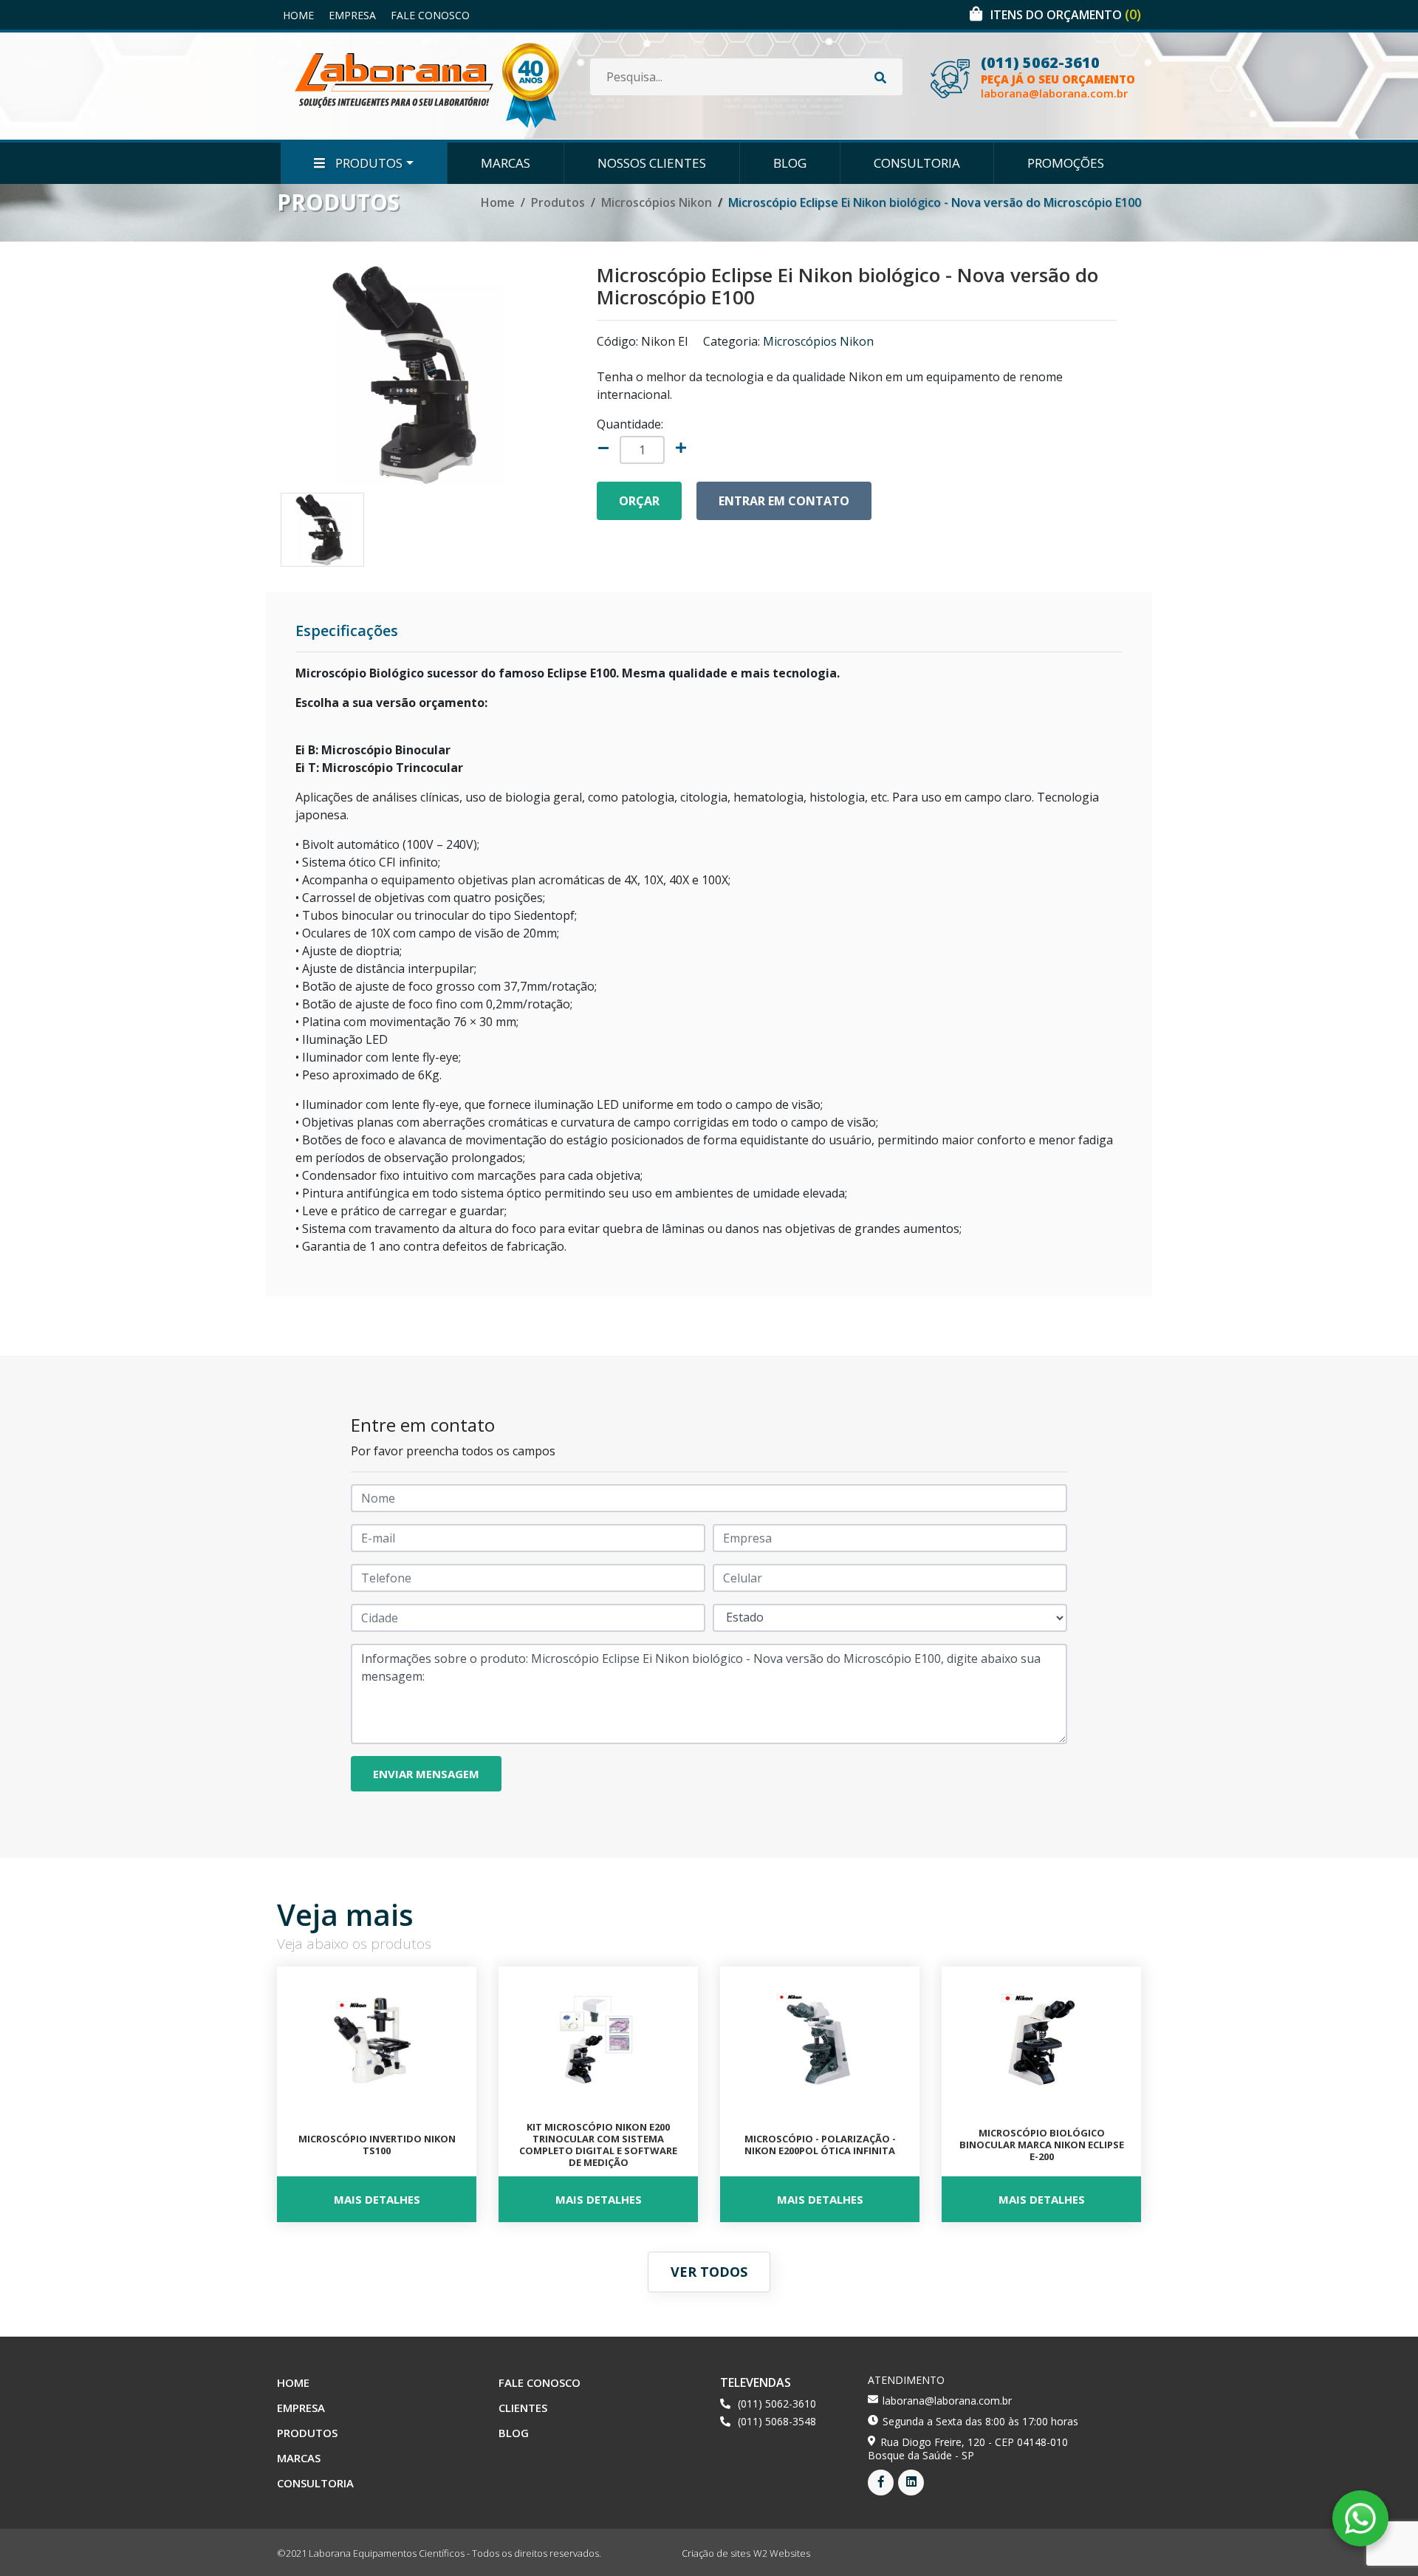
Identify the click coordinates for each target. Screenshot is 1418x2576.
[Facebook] (881, 2483)
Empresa (352, 15)
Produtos (367, 163)
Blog (790, 163)
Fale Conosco (430, 15)
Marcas (506, 163)
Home (298, 15)
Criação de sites (716, 2553)
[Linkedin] (911, 2483)
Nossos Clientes (652, 163)
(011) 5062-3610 (1040, 63)
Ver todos (709, 2272)
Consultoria (917, 163)
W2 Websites (782, 2553)
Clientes (523, 2408)
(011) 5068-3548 (777, 2421)
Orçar (639, 501)
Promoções (1066, 163)
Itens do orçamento (1066, 15)
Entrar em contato (784, 501)
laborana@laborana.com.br (1054, 93)
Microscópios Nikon (657, 202)
